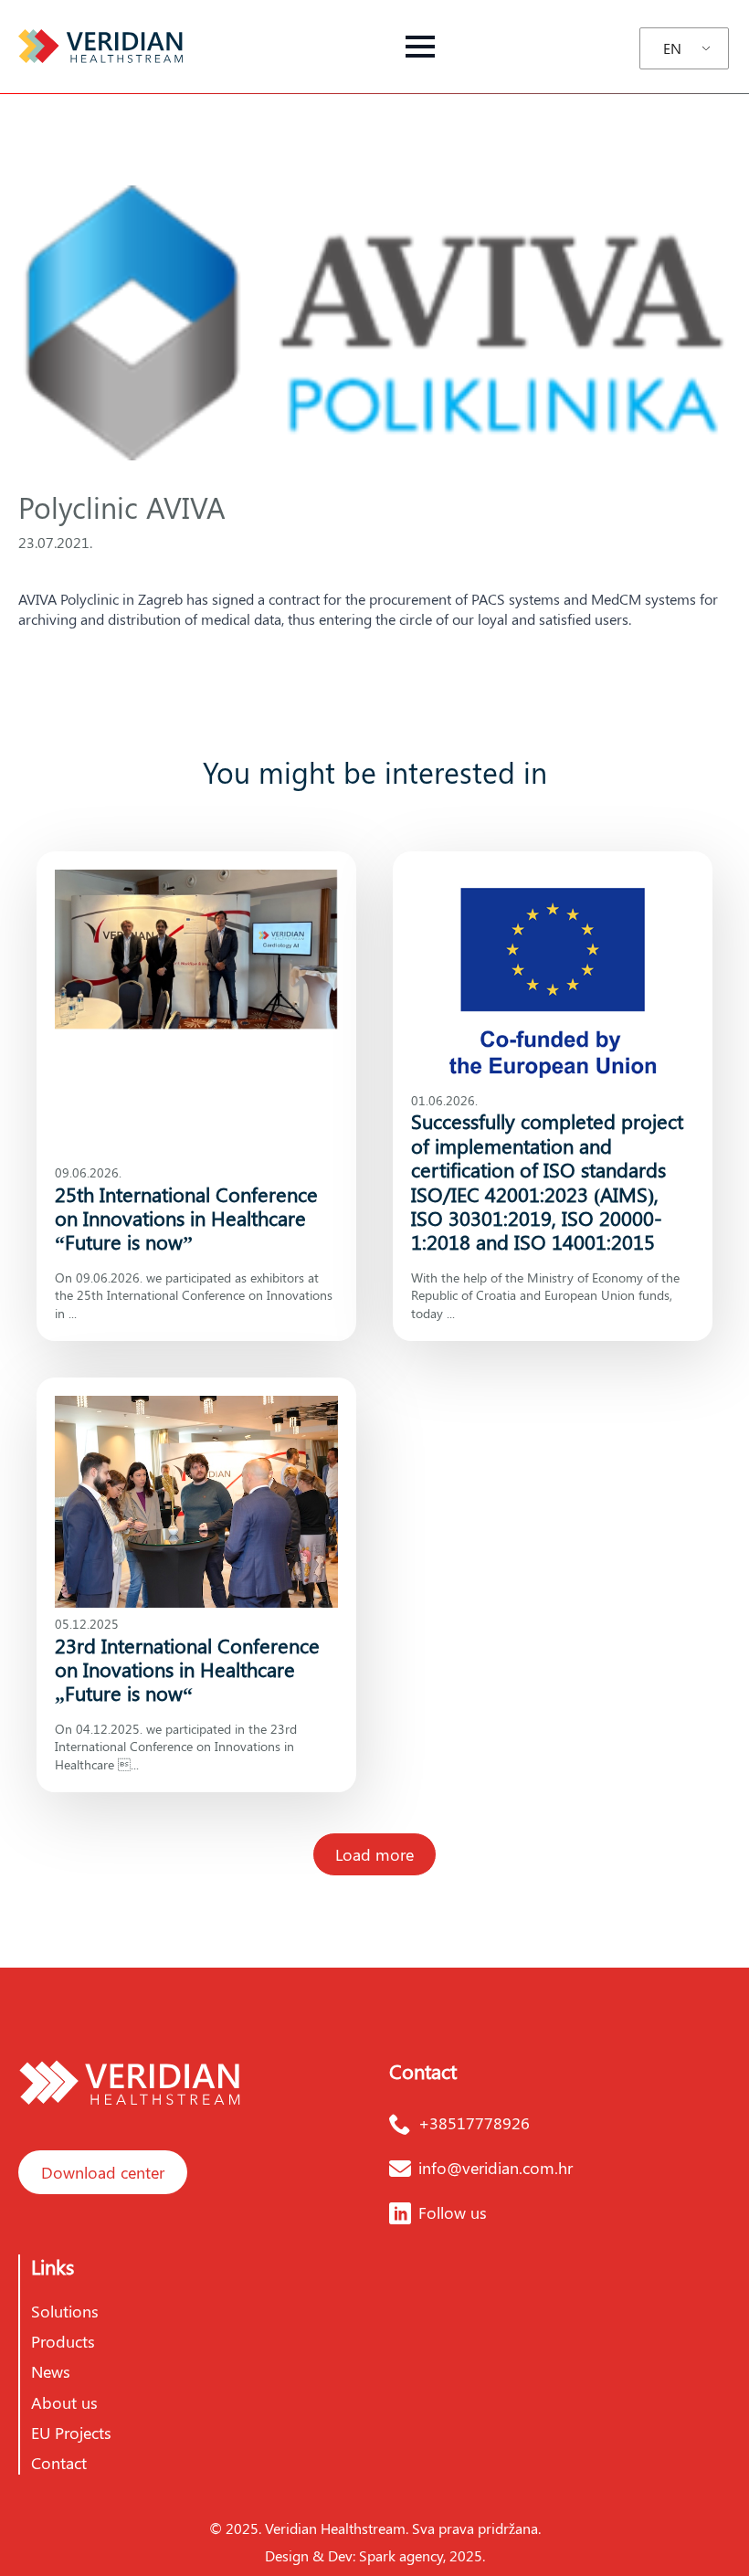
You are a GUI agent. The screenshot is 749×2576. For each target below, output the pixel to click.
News (51, 2371)
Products (63, 2341)
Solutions (65, 2311)
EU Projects (71, 2433)
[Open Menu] (420, 47)
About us (64, 2402)
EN (672, 48)
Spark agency (401, 2555)
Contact (59, 2463)
